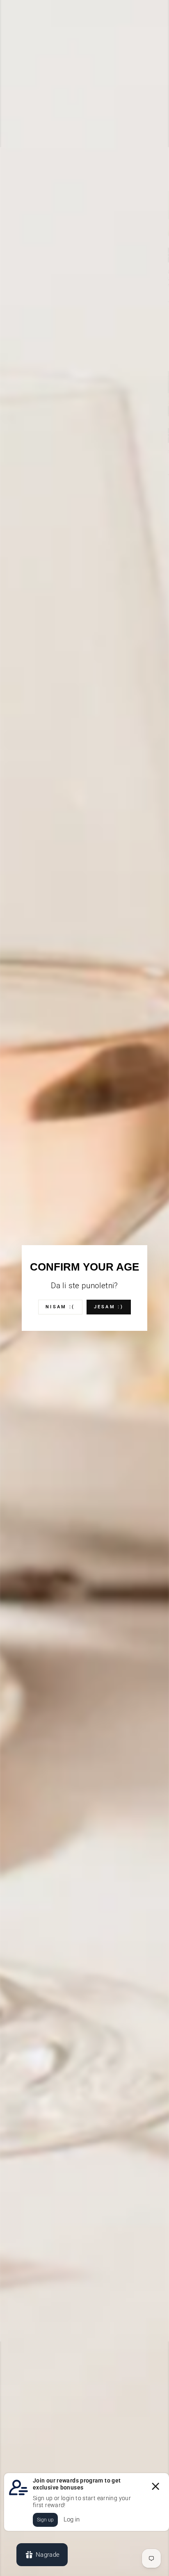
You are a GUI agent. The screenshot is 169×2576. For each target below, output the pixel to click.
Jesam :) (109, 1307)
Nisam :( (60, 1307)
